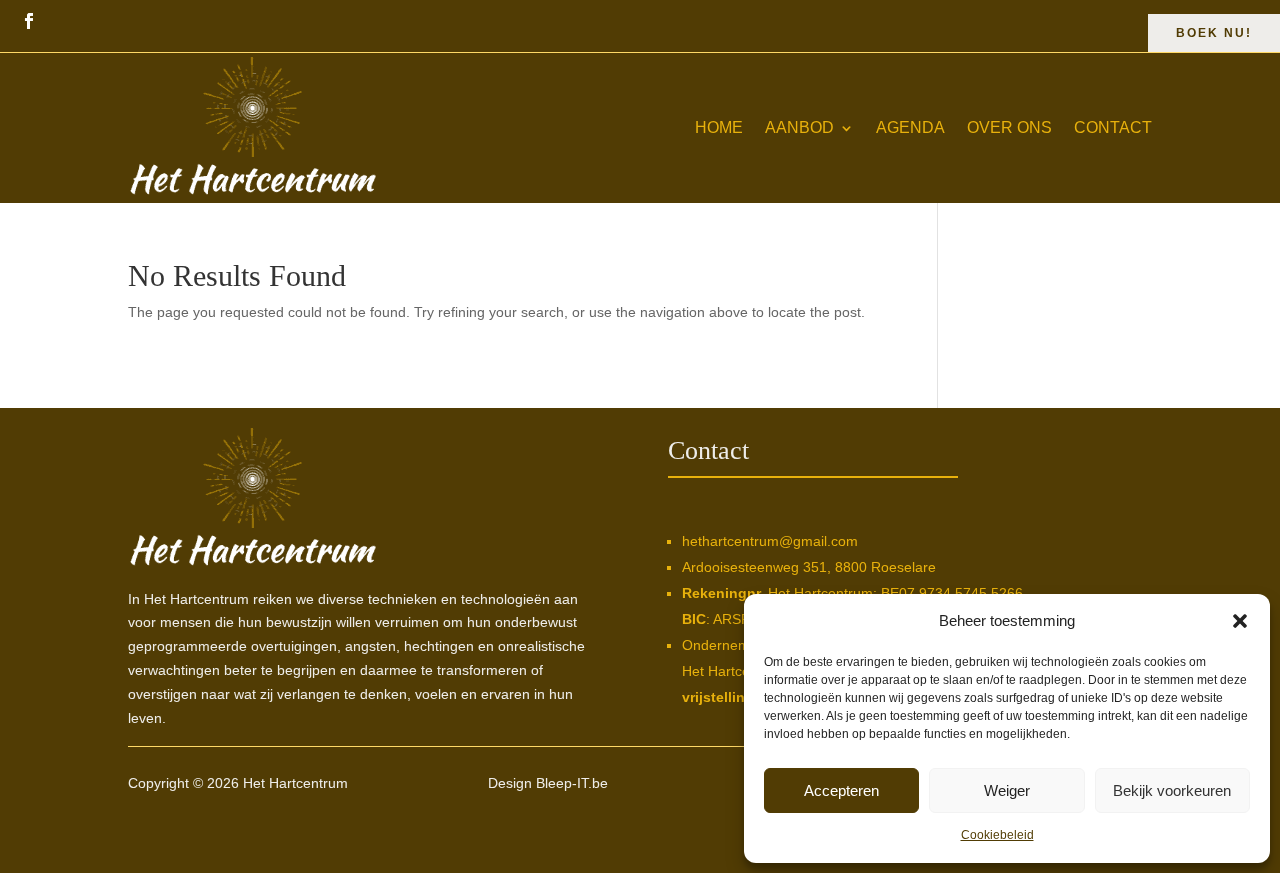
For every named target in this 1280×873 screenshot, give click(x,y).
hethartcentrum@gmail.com (770, 541)
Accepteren (841, 790)
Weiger (1007, 790)
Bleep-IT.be (572, 783)
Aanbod (799, 127)
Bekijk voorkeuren (1172, 790)
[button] (1240, 621)
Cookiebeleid (997, 835)
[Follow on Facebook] (29, 21)
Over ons (1009, 127)
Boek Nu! (1214, 33)
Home (719, 127)
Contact (1113, 127)
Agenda (910, 127)
